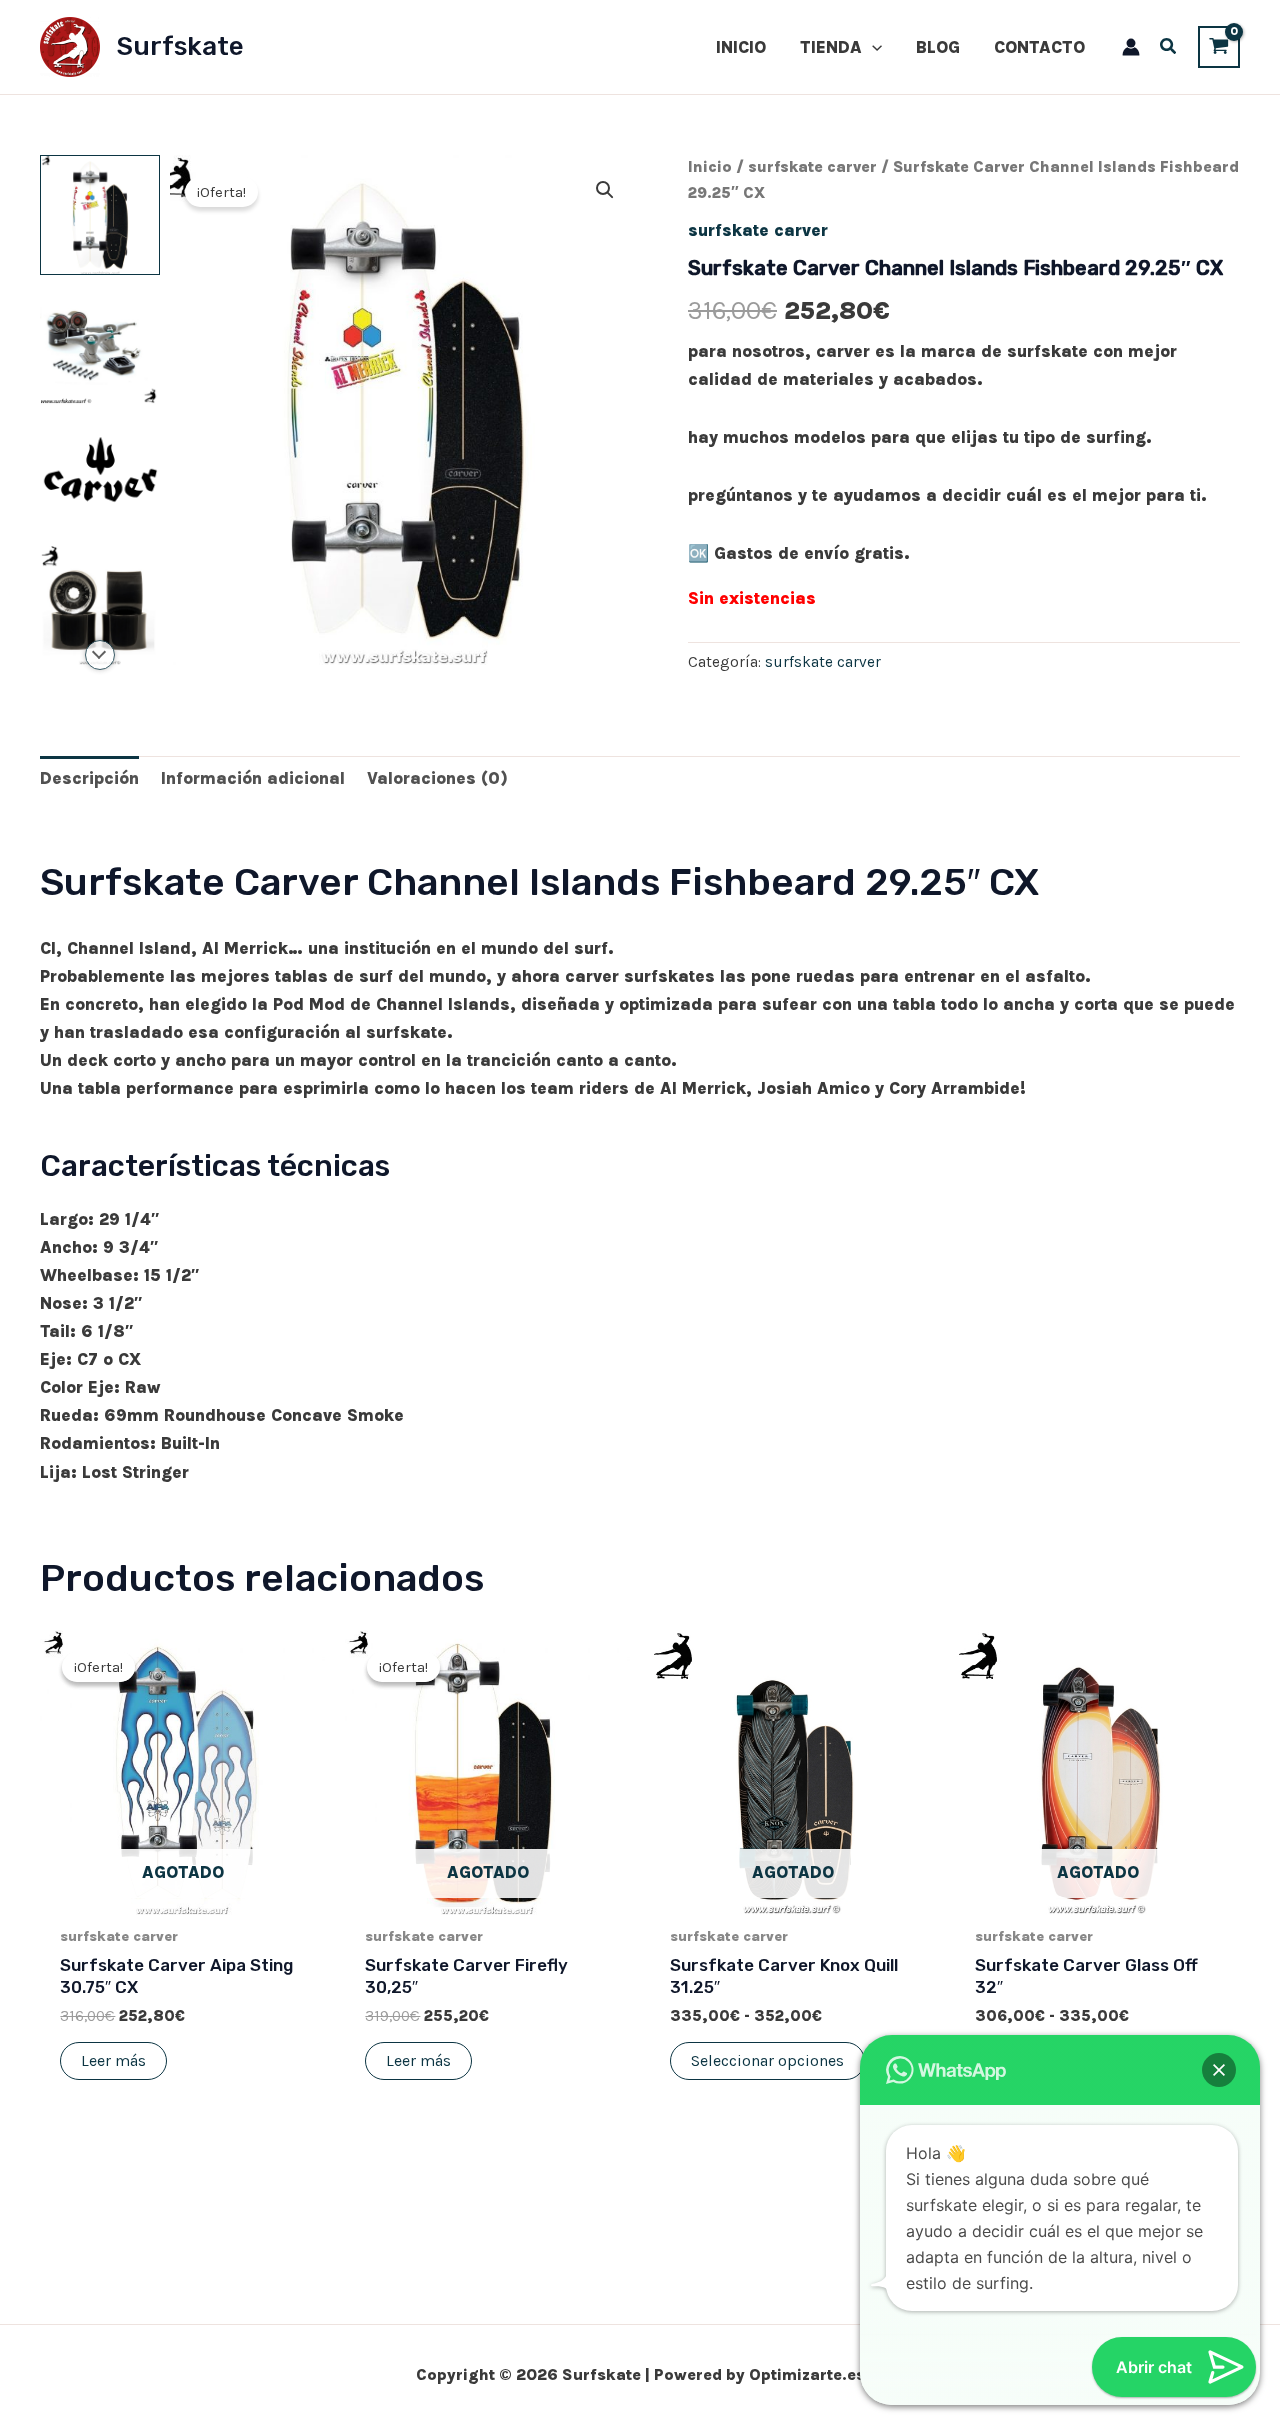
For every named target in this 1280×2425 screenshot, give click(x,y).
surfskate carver (812, 167)
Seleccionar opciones (767, 2060)
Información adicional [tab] (253, 778)
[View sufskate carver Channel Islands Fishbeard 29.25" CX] (100, 215)
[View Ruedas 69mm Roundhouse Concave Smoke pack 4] (100, 605)
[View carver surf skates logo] (100, 475)
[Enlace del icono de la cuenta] (1131, 47)
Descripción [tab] (89, 778)
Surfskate (180, 46)
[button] (872, 47)
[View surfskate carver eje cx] (100, 345)
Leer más (113, 2060)
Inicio (710, 167)
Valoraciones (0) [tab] (437, 778)
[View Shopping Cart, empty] (1219, 46)
